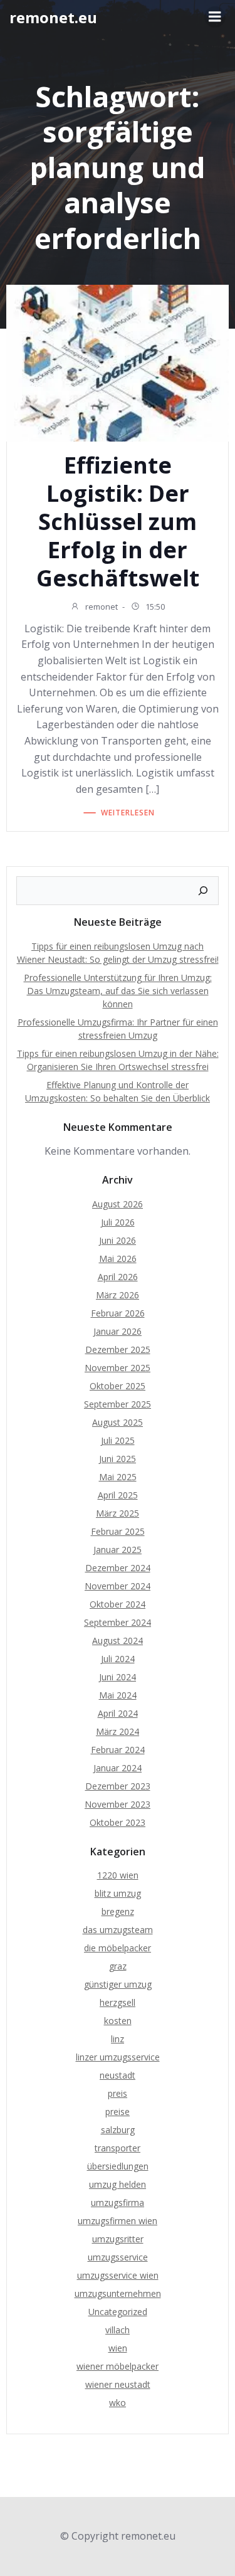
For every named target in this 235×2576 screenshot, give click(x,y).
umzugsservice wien (118, 2275)
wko (118, 2403)
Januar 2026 (118, 1331)
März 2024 (118, 1731)
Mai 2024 (118, 1695)
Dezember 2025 (118, 1349)
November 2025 (118, 1368)
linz (118, 2039)
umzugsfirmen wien (118, 2221)
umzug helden (118, 2184)
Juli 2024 (118, 1659)
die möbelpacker (118, 1948)
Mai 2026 (118, 1259)
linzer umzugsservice (118, 2057)
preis (118, 2093)
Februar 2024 (118, 1750)
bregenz (118, 1911)
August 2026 (118, 1204)
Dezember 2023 (118, 1786)
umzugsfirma (118, 2202)
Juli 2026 (118, 1222)
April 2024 (118, 1713)
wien (118, 2348)
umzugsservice (118, 2257)
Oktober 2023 (118, 1822)
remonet (101, 607)
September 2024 (118, 1622)
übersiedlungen (118, 2166)
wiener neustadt (118, 2384)
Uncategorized (118, 2312)
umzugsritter (118, 2239)
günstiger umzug (118, 1984)
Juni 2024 (118, 1677)
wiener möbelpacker (118, 2366)
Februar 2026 (118, 1313)
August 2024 (118, 1640)
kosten (118, 2021)
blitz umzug (118, 1893)
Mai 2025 (118, 1477)
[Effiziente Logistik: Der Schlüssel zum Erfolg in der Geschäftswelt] (118, 362)
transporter (118, 2148)
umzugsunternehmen (118, 2293)
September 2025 (118, 1404)
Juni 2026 (118, 1240)
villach (118, 2330)
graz (118, 1966)
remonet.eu (53, 17)
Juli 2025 (118, 1440)
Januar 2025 (118, 1550)
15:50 (154, 607)
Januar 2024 (118, 1768)
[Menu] (215, 17)
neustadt (118, 2075)
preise (118, 2112)
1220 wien (118, 1875)
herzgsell (118, 2002)
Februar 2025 (118, 1531)
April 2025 (118, 1495)
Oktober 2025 (118, 1386)
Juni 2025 (118, 1459)
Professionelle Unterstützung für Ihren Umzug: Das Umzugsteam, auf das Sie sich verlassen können (118, 991)
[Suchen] (203, 891)
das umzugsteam (118, 1930)
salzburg (118, 2130)
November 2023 (118, 1804)
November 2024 (118, 1586)
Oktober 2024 (118, 1604)
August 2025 (118, 1422)
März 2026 (118, 1295)
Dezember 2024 (118, 1568)
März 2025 (118, 1513)
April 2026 (118, 1277)
